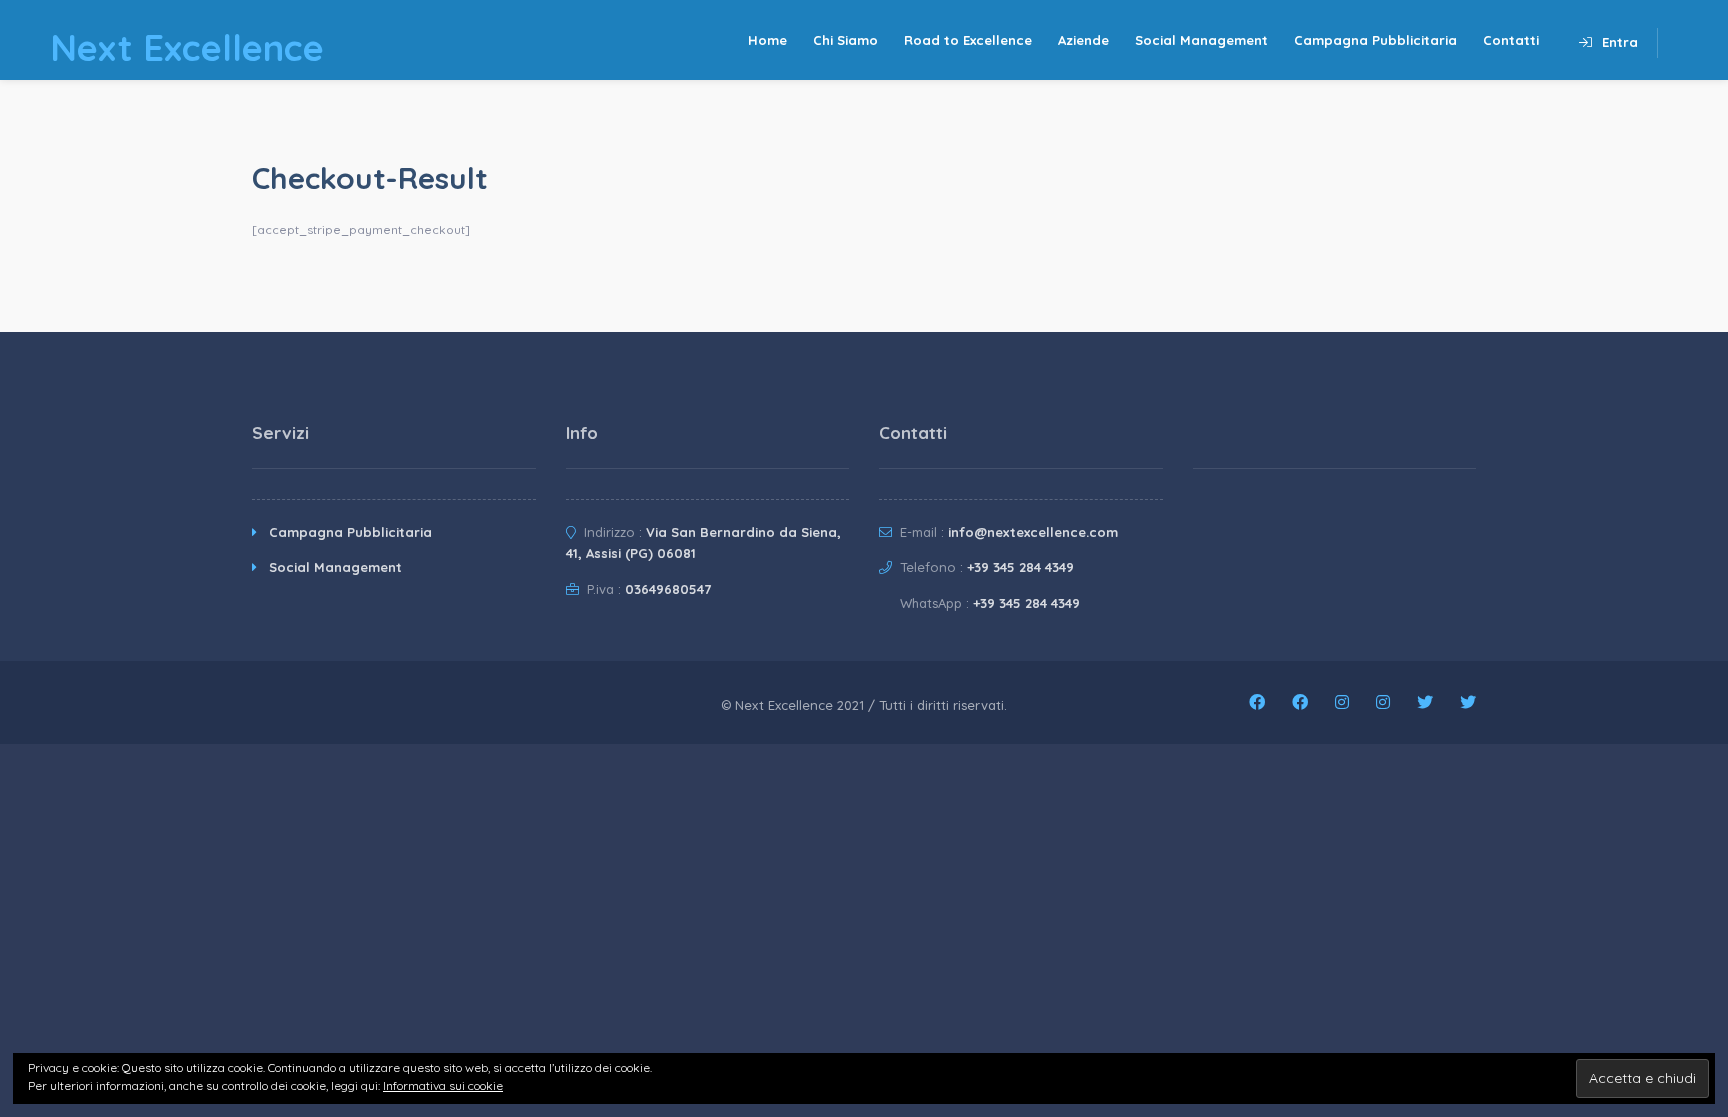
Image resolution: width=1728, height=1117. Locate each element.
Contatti (1511, 40)
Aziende (1083, 40)
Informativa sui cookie (443, 1085)
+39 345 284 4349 (1020, 567)
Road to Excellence (968, 40)
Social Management (1201, 40)
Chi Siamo (845, 40)
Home (767, 40)
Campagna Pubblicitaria (1375, 40)
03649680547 (668, 589)
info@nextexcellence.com (1033, 532)
